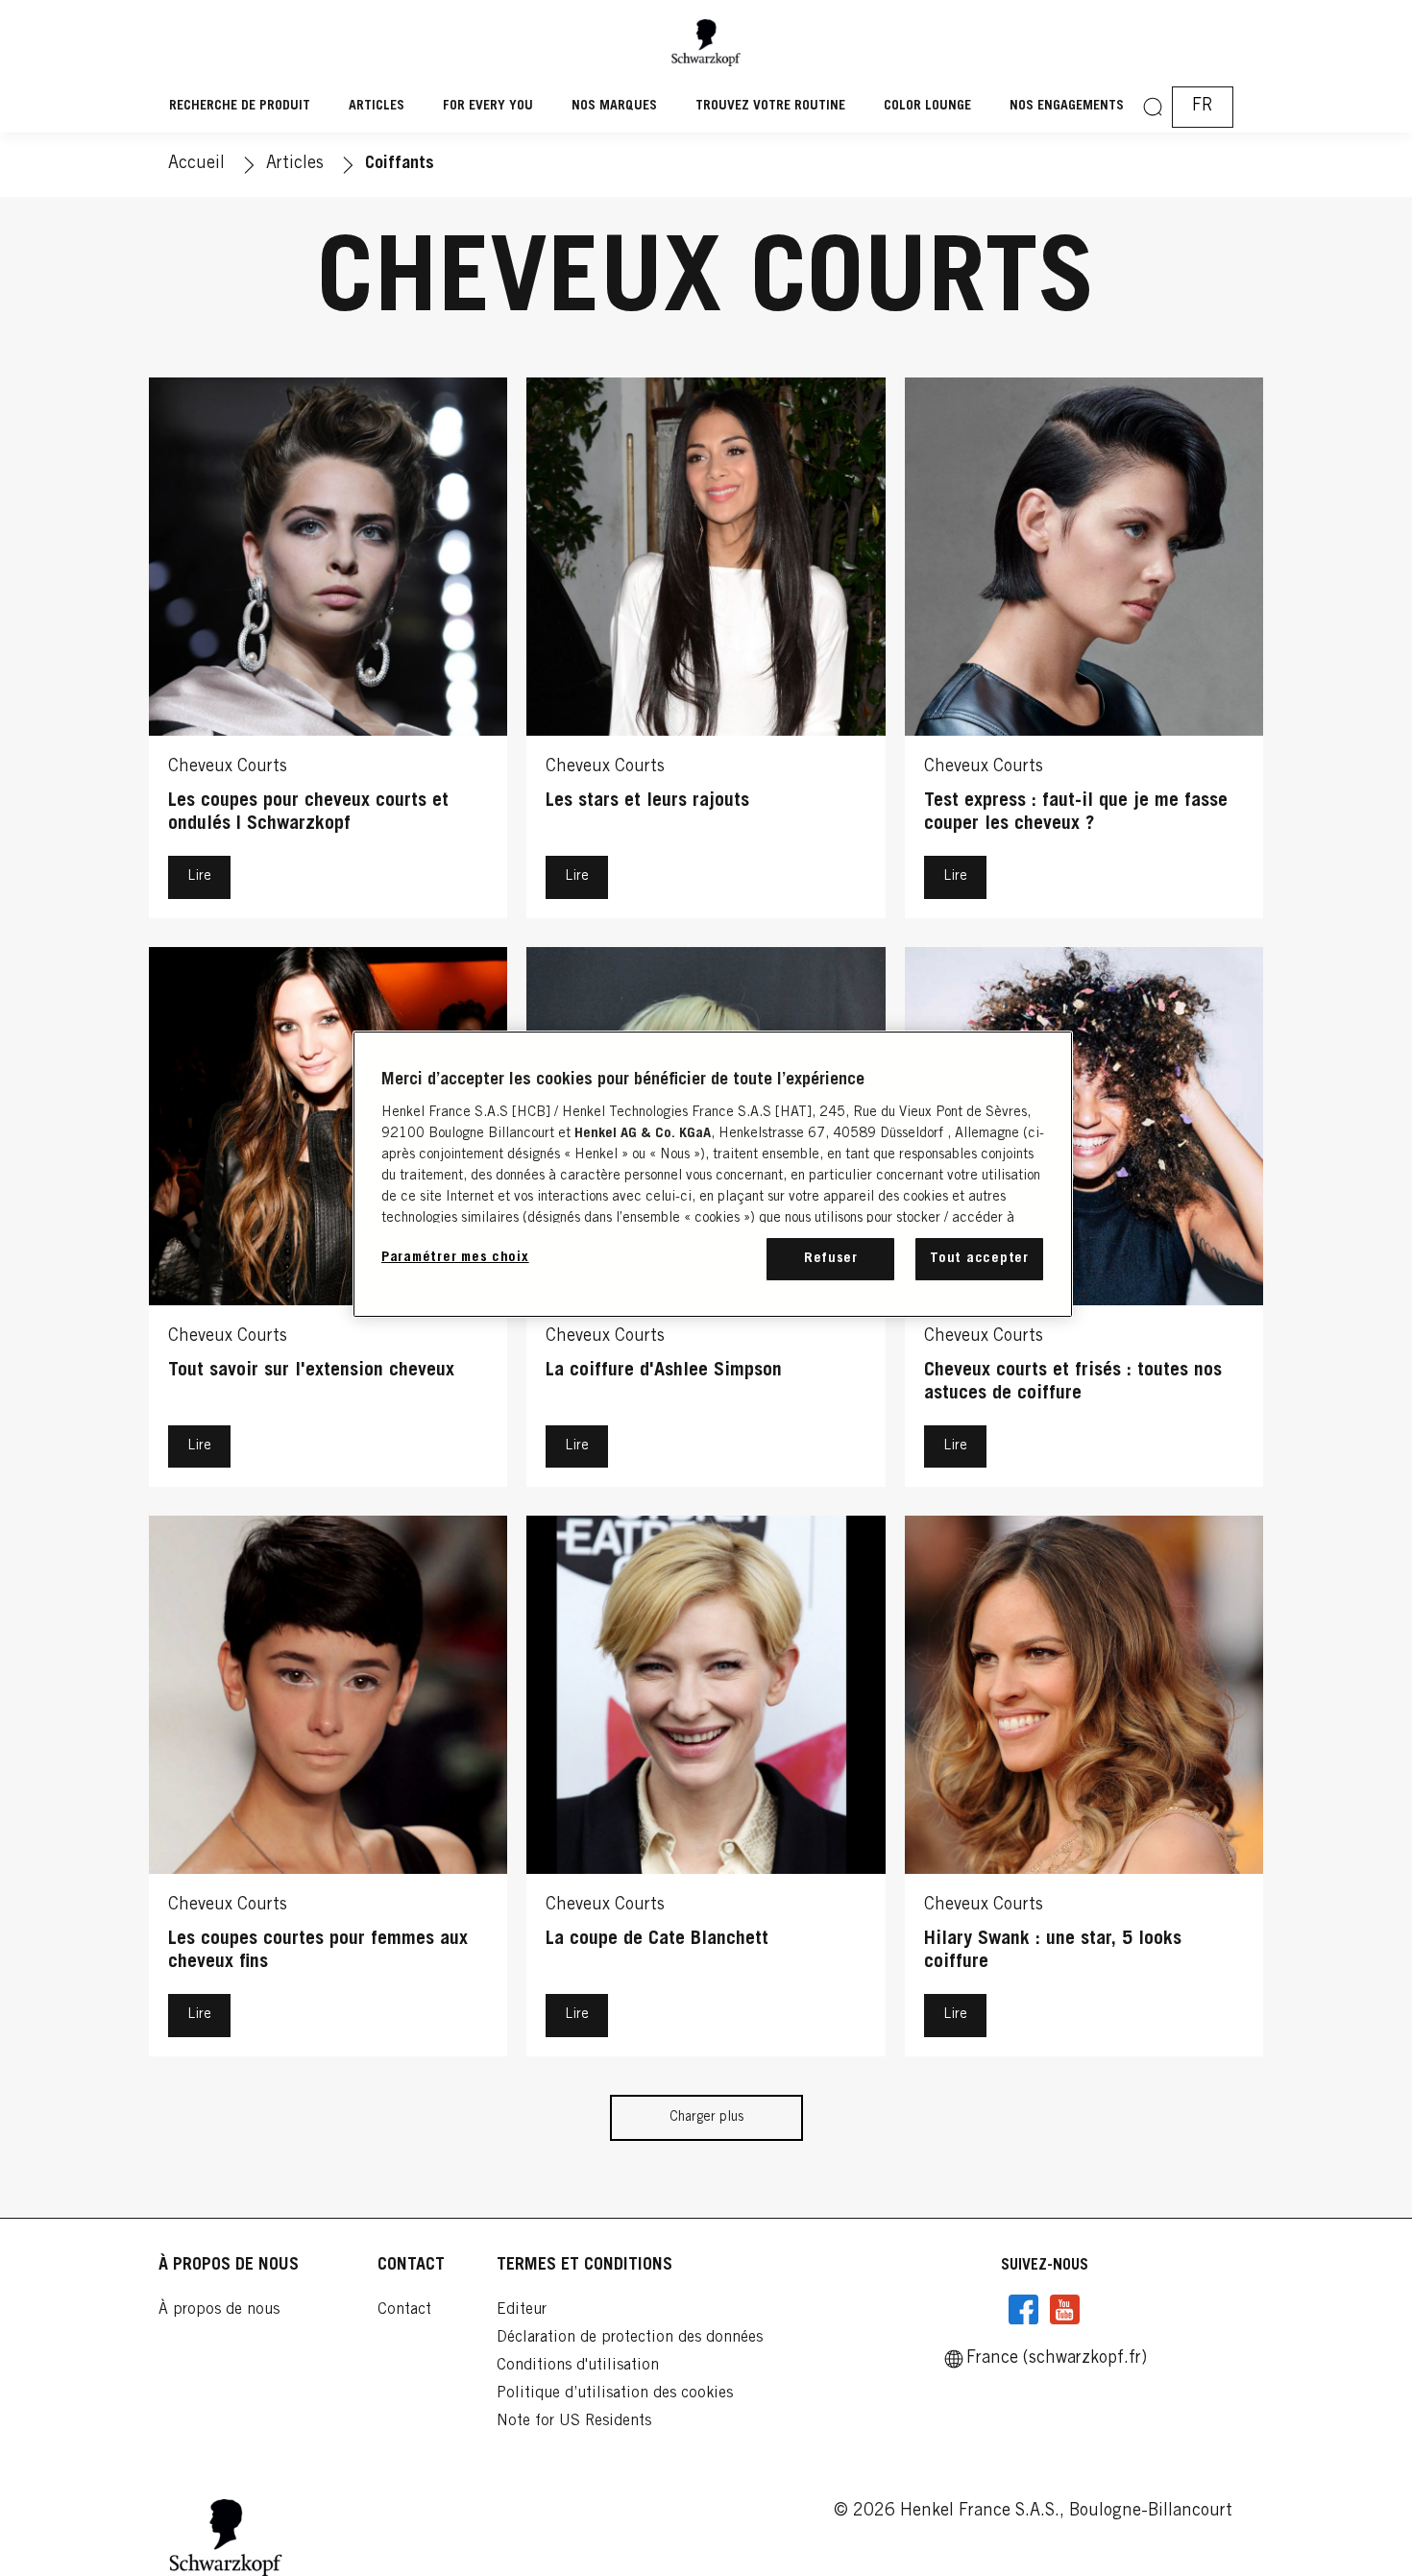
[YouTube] (1064, 2310)
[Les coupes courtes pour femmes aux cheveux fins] (328, 1791)
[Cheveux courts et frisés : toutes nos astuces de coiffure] (1084, 1222)
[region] (713, 1174)
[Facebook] (1024, 2310)
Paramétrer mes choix (455, 1258)
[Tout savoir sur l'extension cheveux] (328, 1222)
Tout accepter (979, 1259)
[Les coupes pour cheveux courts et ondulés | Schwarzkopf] (328, 653)
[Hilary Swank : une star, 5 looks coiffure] (1084, 1791)
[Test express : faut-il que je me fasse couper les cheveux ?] (1084, 653)
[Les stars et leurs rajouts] (706, 653)
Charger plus (706, 2118)
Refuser (831, 1259)
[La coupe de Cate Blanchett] (706, 1791)
